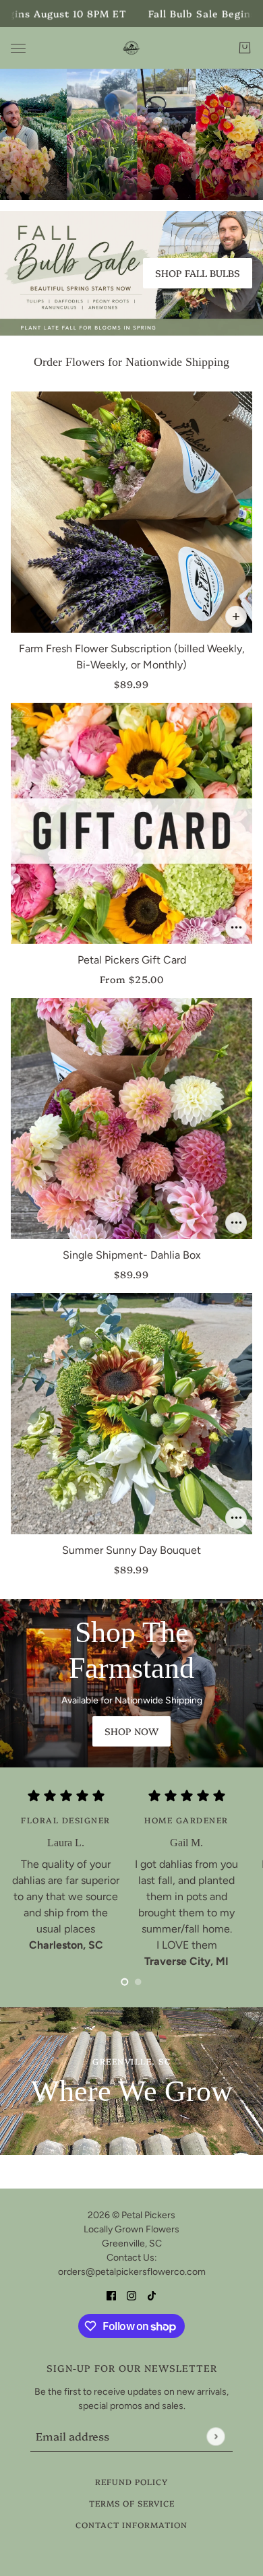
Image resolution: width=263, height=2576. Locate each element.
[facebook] (111, 2295)
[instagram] (131, 2295)
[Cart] (245, 48)
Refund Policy (131, 2481)
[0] (125, 1982)
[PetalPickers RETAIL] (131, 48)
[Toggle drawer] (18, 48)
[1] (138, 1982)
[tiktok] (152, 2295)
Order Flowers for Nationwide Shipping (131, 362)
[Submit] (215, 2436)
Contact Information (131, 2524)
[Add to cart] (236, 617)
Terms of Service (132, 2503)
